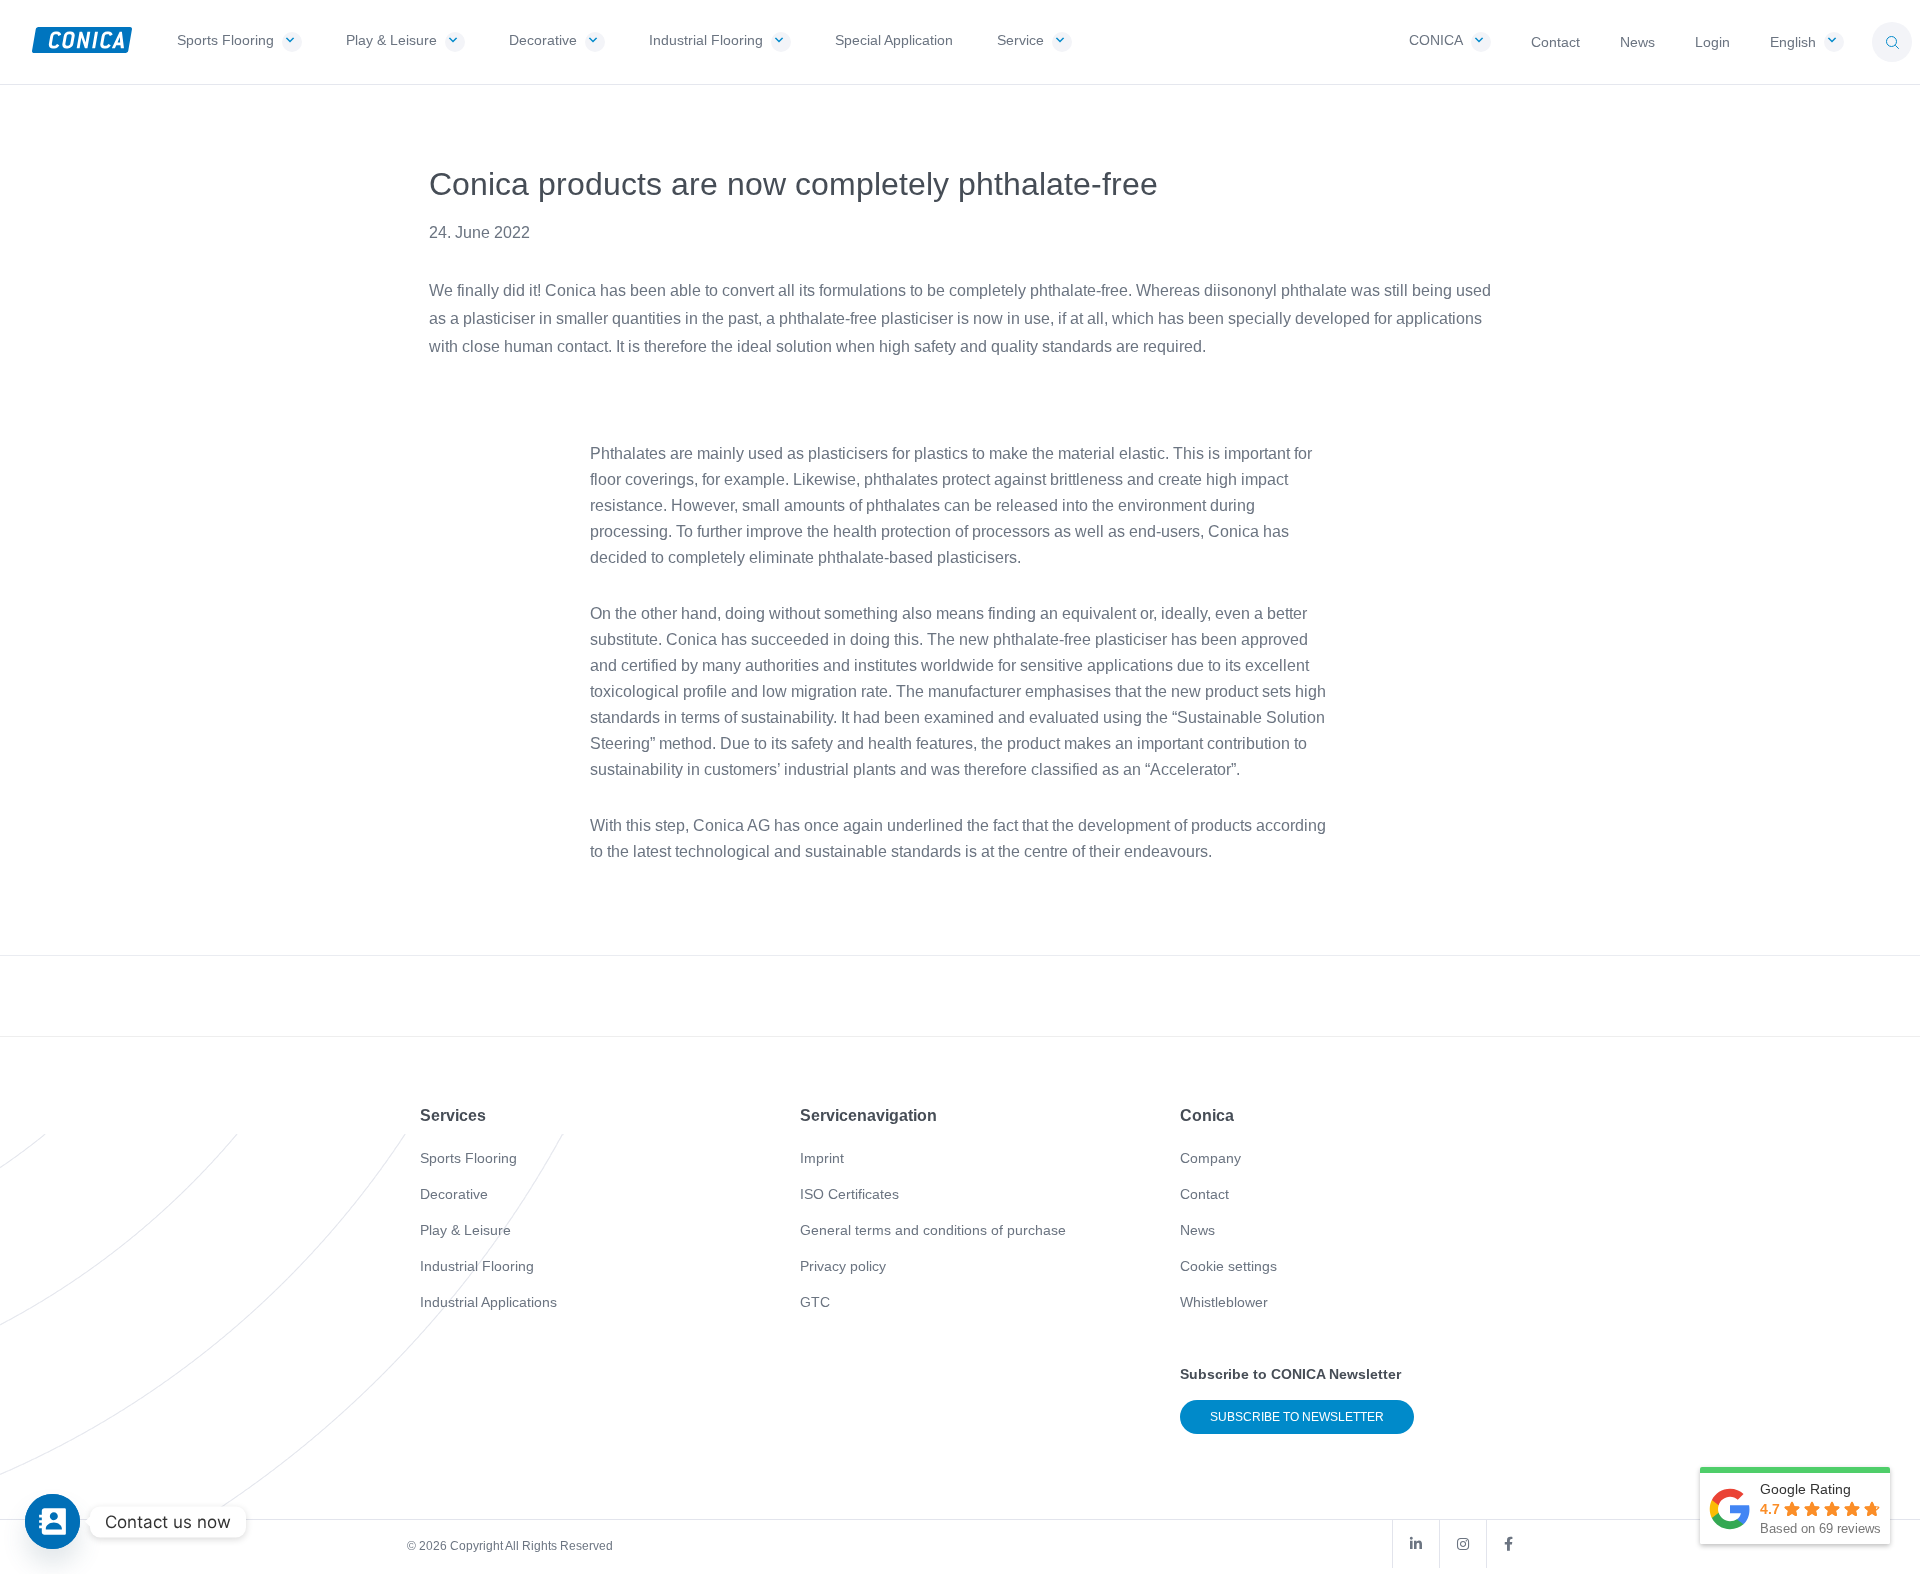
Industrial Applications (488, 1302)
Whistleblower (1224, 1302)
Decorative (454, 1194)
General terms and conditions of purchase (933, 1230)
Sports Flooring (468, 1158)
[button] (1892, 42)
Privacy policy (843, 1266)
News (1197, 1230)
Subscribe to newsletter (1297, 1417)
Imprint (822, 1158)
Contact (1204, 1194)
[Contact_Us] (52, 1521)
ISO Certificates (849, 1194)
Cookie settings (1228, 1266)
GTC (815, 1302)
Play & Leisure (465, 1230)
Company (1210, 1158)
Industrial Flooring (477, 1266)
